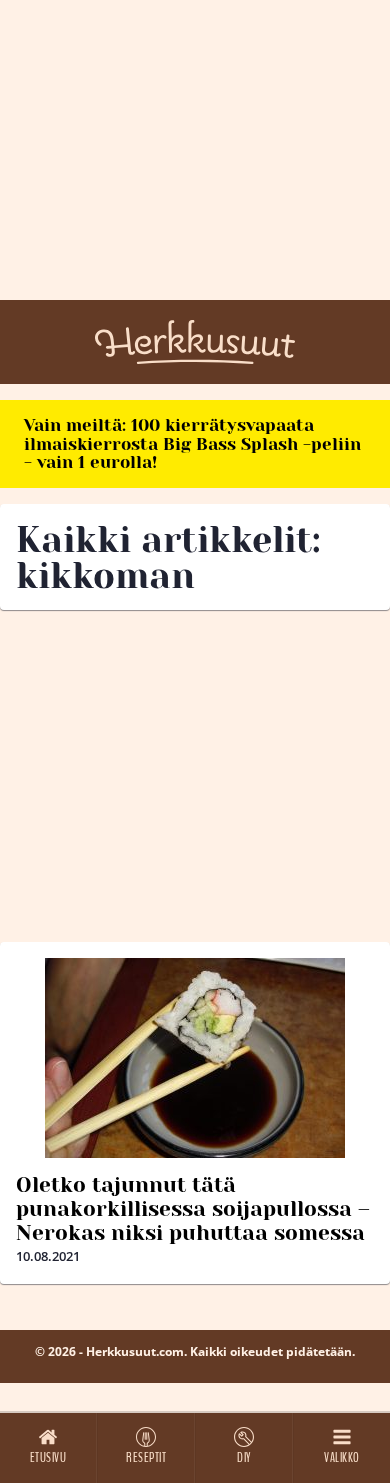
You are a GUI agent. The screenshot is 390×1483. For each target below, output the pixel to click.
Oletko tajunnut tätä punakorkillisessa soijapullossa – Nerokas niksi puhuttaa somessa (193, 1209)
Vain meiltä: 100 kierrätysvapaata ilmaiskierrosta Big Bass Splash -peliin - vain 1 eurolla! (192, 443)
